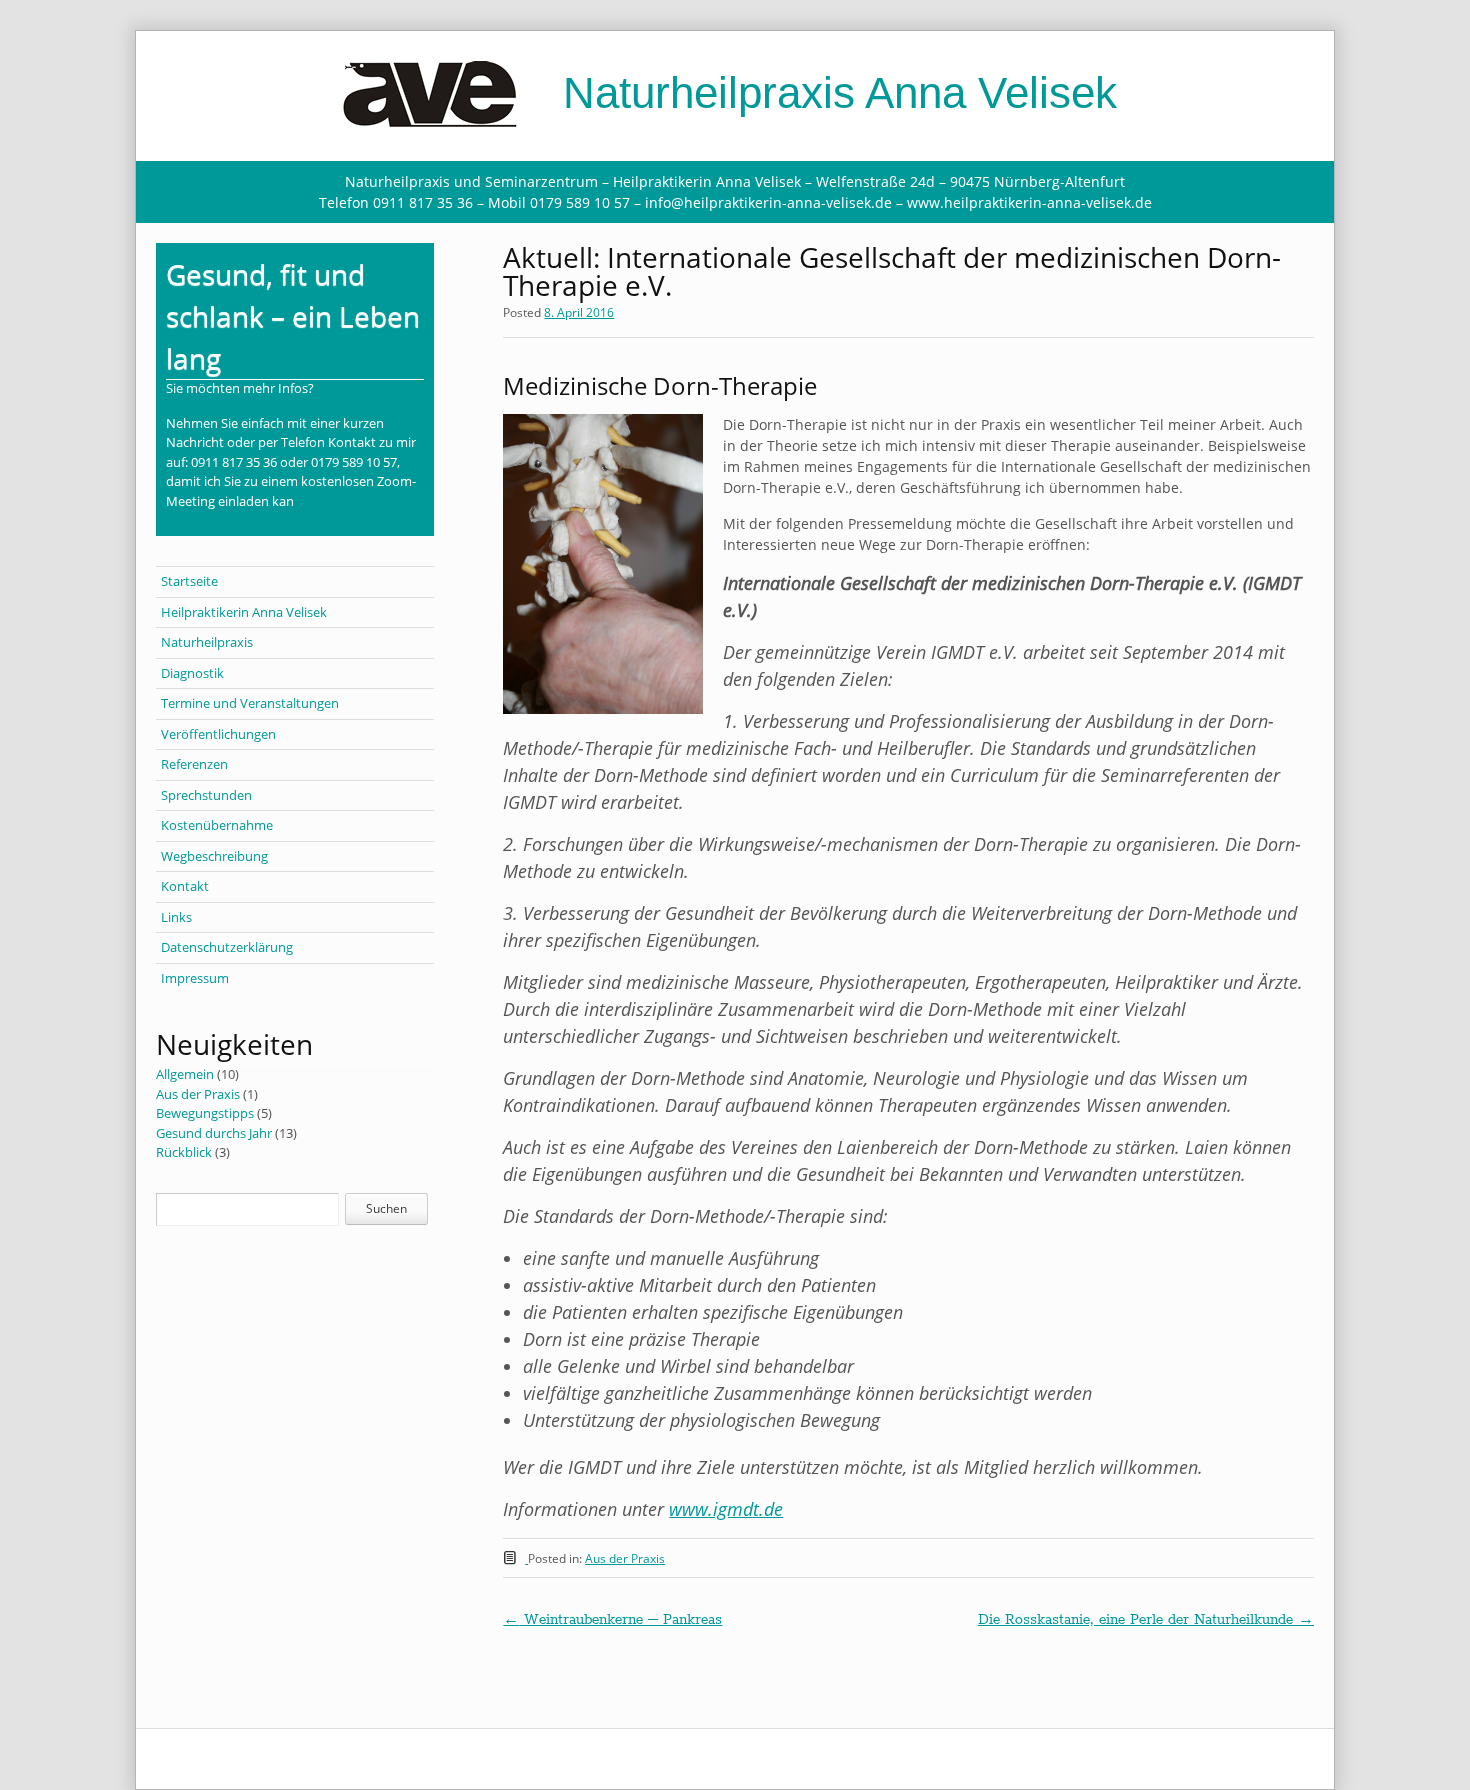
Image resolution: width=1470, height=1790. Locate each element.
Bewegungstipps (205, 1113)
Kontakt (185, 886)
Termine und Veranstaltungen (250, 703)
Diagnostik (192, 673)
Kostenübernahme (217, 825)
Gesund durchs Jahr (214, 1133)
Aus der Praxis (625, 1558)
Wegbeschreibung (214, 856)
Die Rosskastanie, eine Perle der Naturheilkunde (1146, 1620)
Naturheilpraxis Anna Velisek (834, 92)
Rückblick (184, 1152)
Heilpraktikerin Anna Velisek (244, 612)
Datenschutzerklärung (227, 947)
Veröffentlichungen (218, 734)
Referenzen (194, 764)
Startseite (189, 581)
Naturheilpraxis (207, 642)
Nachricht (195, 442)
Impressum (195, 978)
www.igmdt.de (726, 1509)
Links (176, 917)
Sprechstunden (206, 795)
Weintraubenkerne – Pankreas (612, 1620)
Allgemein (185, 1074)
